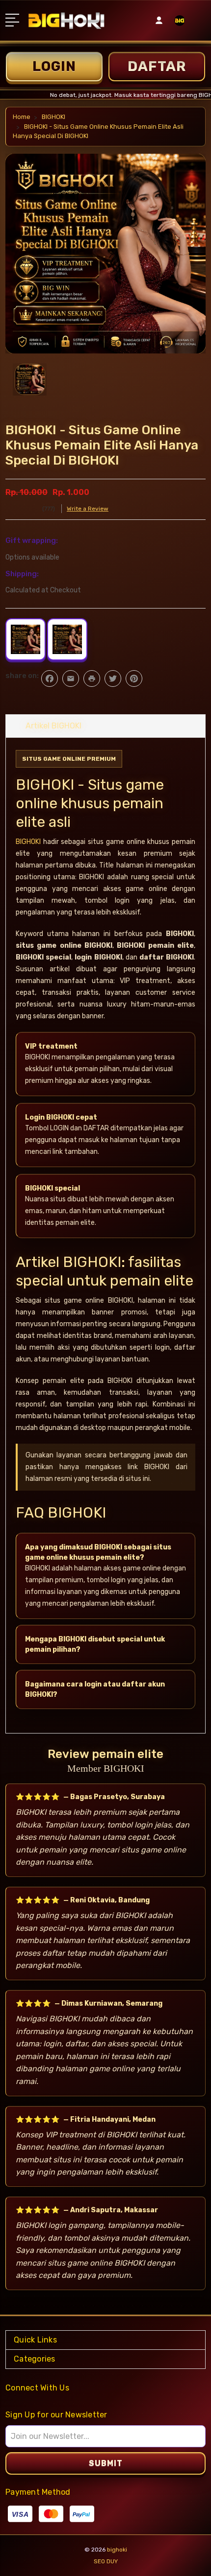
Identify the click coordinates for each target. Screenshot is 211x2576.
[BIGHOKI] (180, 24)
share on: (22, 676)
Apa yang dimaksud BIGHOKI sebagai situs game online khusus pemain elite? (98, 1552)
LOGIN (54, 66)
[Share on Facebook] (50, 679)
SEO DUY (106, 2561)
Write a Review (88, 509)
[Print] (92, 679)
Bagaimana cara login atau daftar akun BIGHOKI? (95, 1689)
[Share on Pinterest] (134, 679)
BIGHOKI (28, 842)
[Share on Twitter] (113, 679)
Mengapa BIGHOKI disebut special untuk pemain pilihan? (95, 1644)
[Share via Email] (71, 679)
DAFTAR (157, 66)
